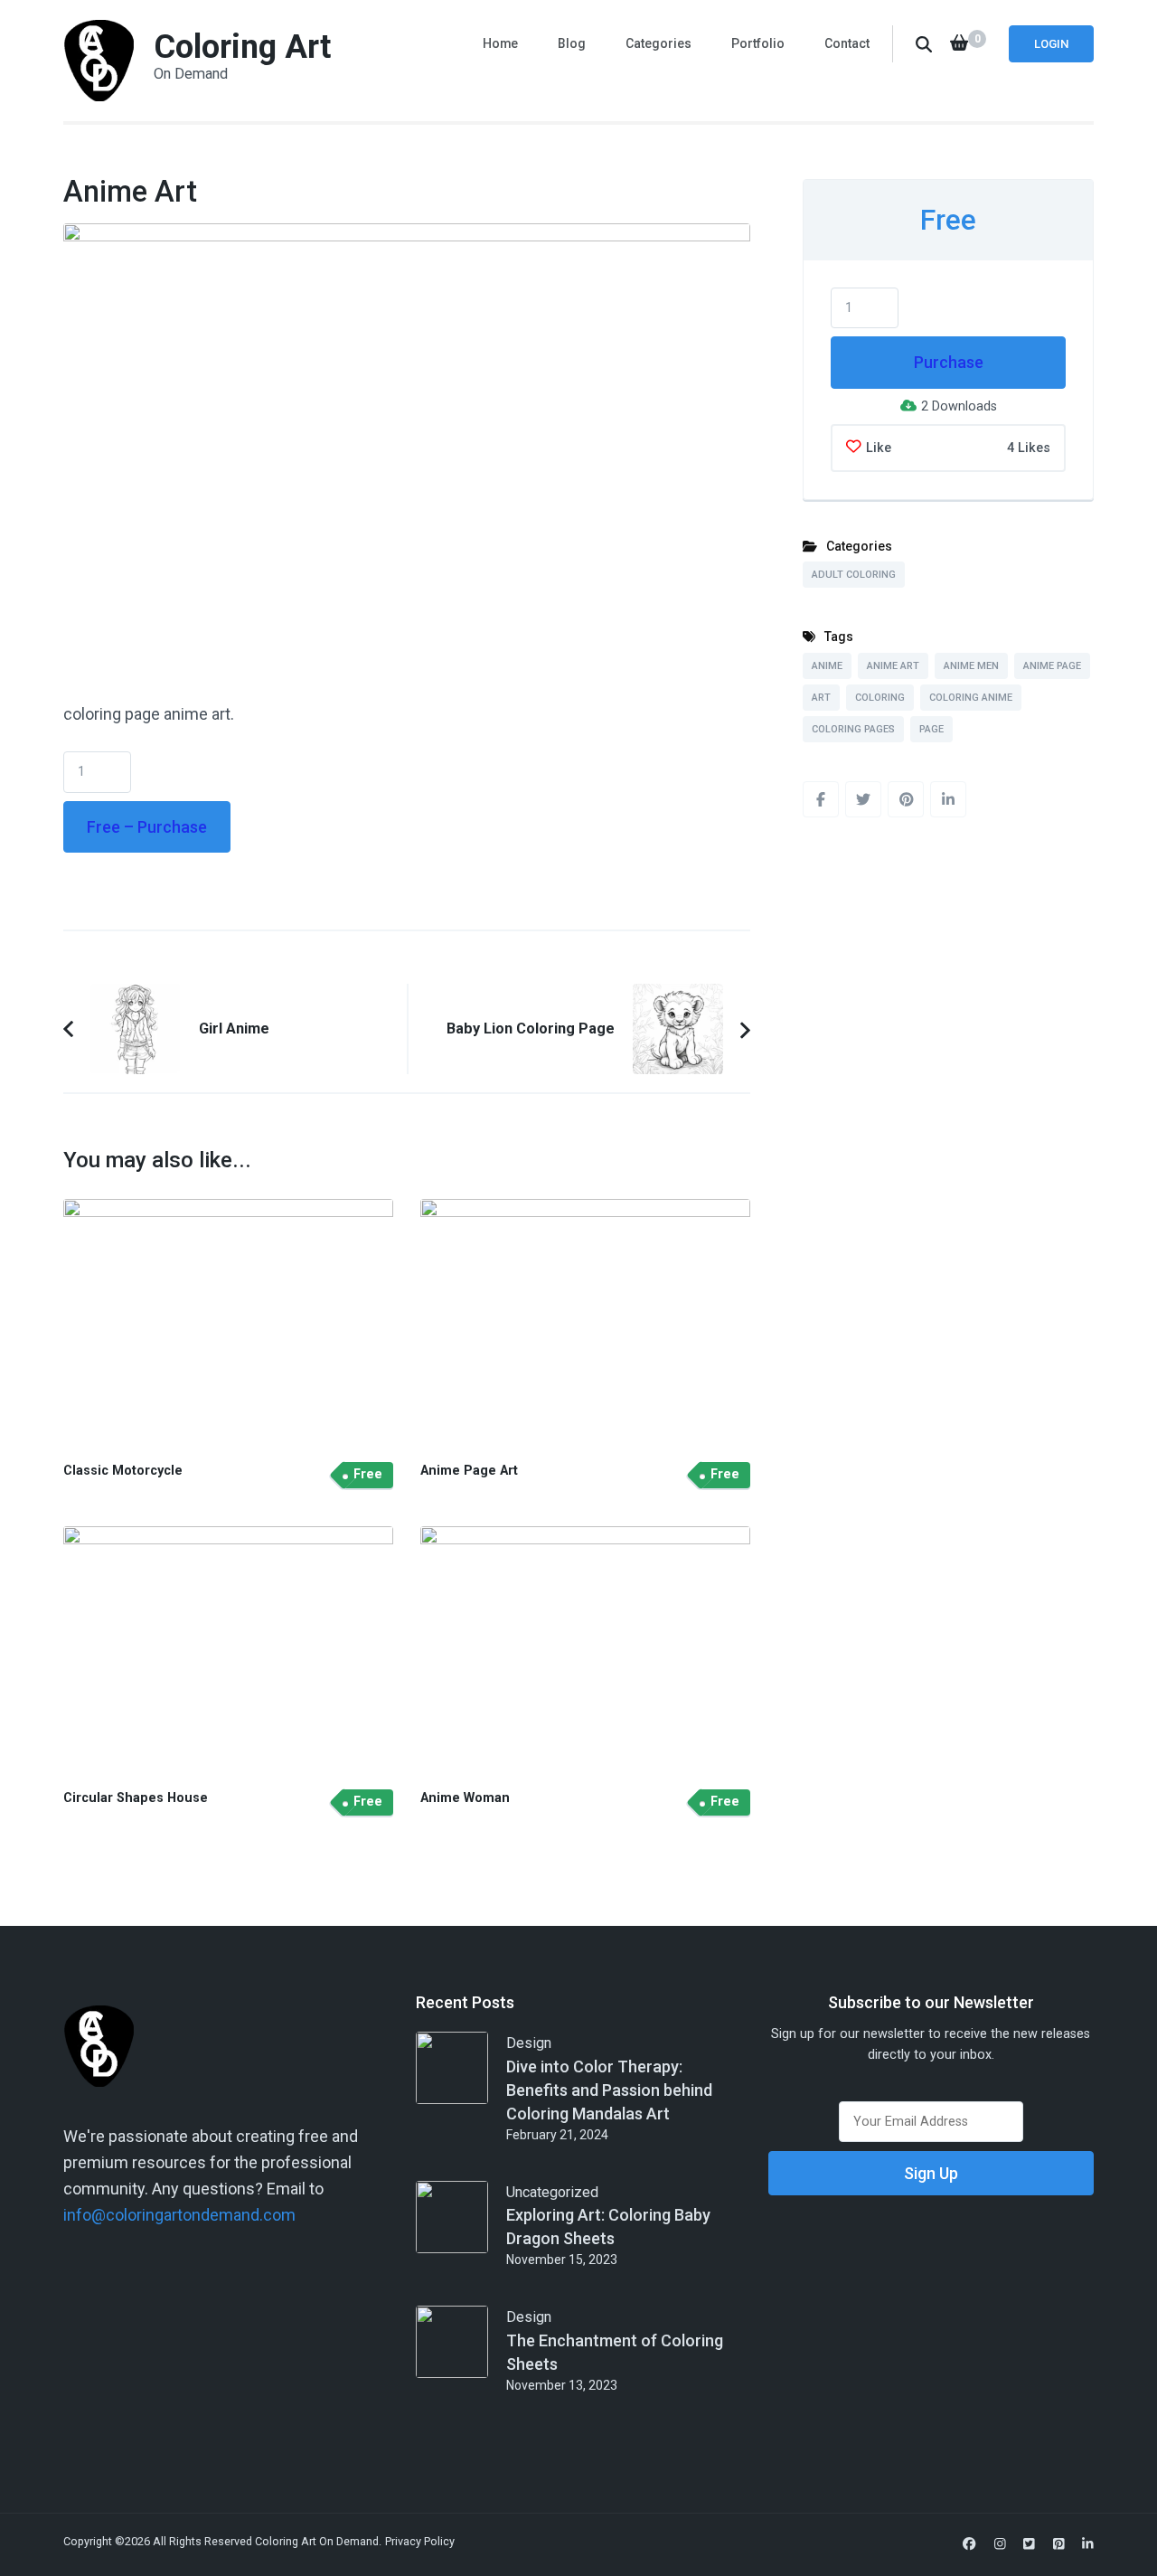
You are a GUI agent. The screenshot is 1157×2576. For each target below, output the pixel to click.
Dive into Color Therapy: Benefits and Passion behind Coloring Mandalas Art (609, 2090)
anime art (893, 666)
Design (529, 2043)
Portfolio (758, 43)
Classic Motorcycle (123, 1471)
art (821, 698)
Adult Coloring (854, 575)
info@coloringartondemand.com (179, 2215)
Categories (658, 43)
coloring (880, 698)
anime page (1052, 666)
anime (827, 666)
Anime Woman (465, 1798)
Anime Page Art (469, 1471)
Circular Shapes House (136, 1798)
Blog (572, 43)
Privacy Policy (420, 2541)
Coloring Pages (853, 729)
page (931, 729)
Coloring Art (242, 47)
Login (1051, 44)
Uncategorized (552, 2192)
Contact (847, 43)
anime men (971, 666)
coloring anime (971, 698)
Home (500, 43)
